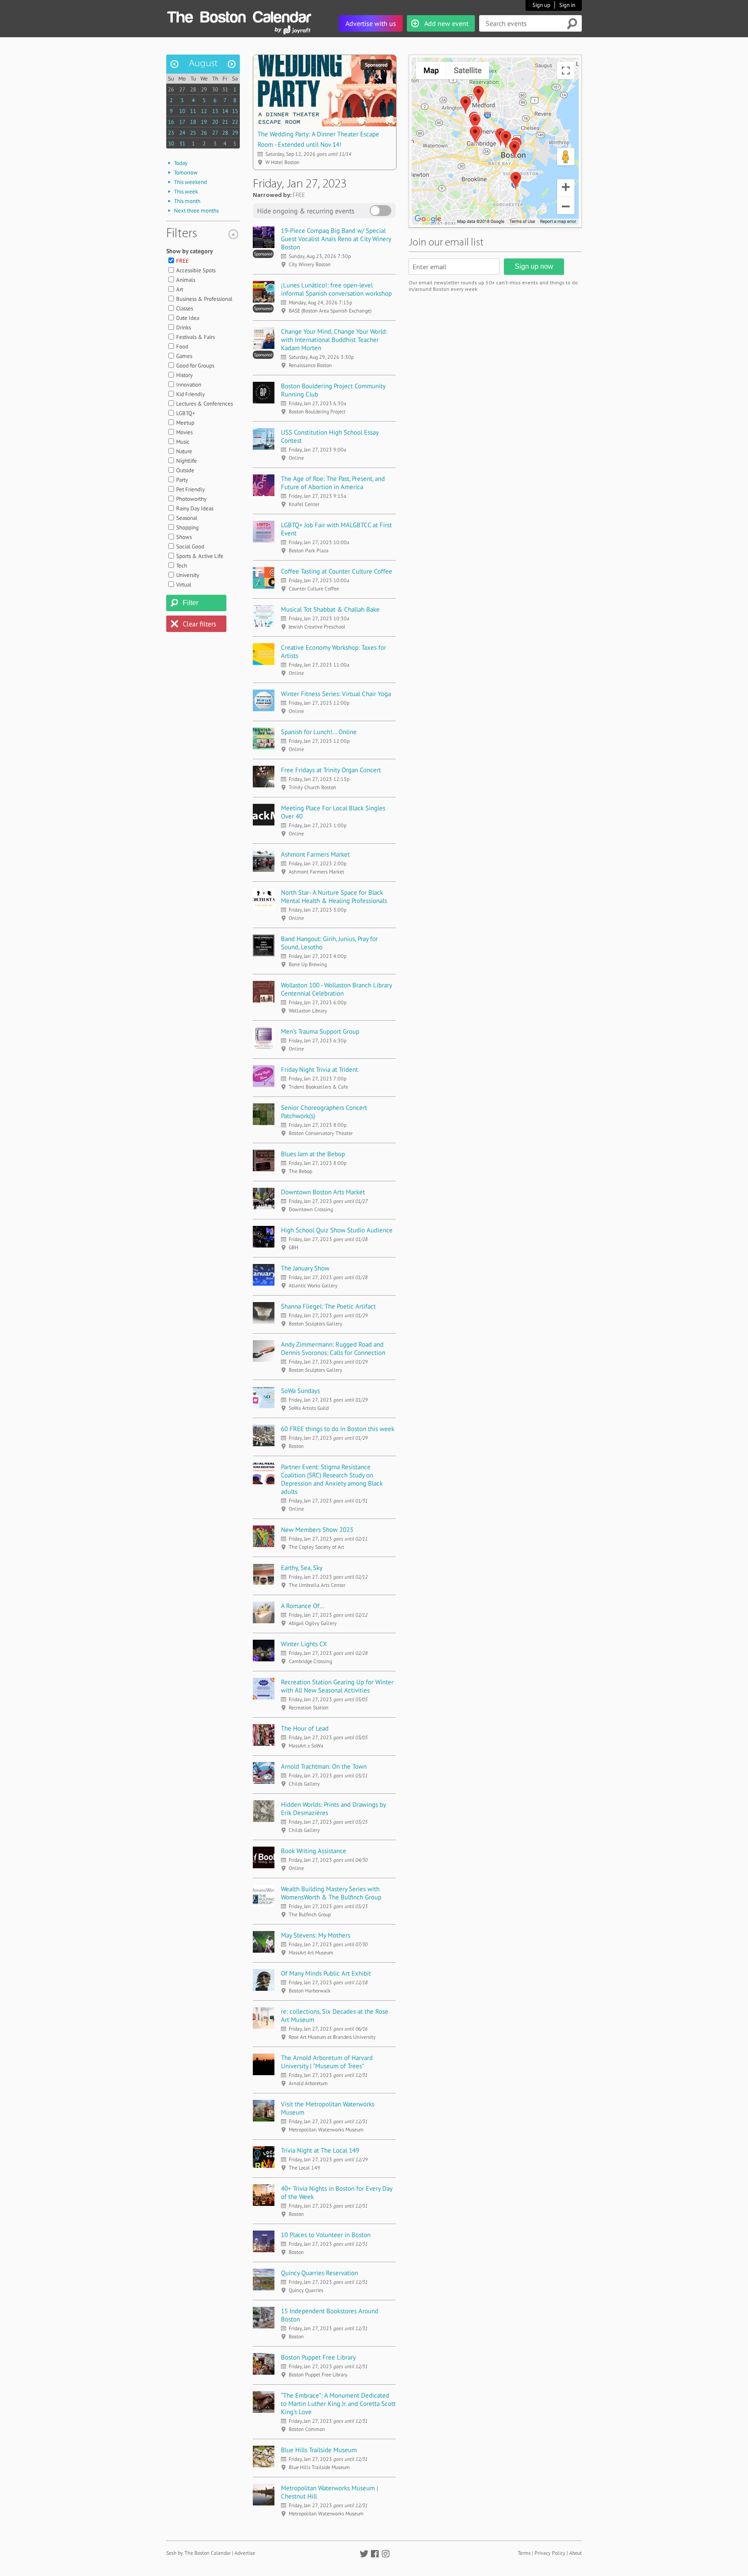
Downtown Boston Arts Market (323, 1192)
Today (181, 163)
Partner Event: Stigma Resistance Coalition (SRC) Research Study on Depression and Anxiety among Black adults (332, 1479)
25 (193, 133)
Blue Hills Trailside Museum (319, 2450)
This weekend (190, 182)
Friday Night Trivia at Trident (319, 1069)
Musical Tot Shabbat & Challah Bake (330, 609)
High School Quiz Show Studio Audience (337, 1230)
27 (182, 89)
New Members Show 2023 (317, 1530)
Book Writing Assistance (314, 1851)
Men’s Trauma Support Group (320, 1031)
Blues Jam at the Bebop (313, 1154)
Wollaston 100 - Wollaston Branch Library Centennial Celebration (336, 989)
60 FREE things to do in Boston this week (338, 1429)
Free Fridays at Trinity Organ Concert (331, 770)
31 (225, 89)
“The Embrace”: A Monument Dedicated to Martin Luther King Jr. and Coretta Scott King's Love (338, 2404)
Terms (524, 2553)
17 (182, 122)
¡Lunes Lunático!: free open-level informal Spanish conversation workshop (336, 289)
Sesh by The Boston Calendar (198, 2553)
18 (193, 122)
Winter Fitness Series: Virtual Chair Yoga (336, 694)
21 (225, 122)
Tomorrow (186, 172)
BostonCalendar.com (239, 16)
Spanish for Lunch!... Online (319, 732)
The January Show (305, 1268)
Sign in (567, 5)
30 (215, 89)
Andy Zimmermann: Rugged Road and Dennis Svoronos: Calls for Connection (333, 1348)
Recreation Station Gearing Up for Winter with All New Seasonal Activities (337, 1686)
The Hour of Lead (305, 1728)
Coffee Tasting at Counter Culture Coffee (337, 571)
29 (204, 89)
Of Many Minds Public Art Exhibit (326, 1973)
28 (193, 89)
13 (215, 111)
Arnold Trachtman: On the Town (324, 1766)
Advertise (245, 2553)
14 (225, 111)
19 (204, 122)
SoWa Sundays (300, 1391)
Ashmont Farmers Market (315, 854)
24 (182, 133)
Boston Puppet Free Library (318, 2357)
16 (171, 122)
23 (171, 133)
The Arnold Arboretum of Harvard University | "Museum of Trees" (327, 2062)
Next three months (196, 211)
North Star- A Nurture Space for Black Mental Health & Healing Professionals (334, 896)
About (576, 2553)
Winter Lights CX (304, 1644)
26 (171, 89)
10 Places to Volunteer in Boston (326, 2235)
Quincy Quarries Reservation (319, 2273)
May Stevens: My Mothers (316, 1935)
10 (182, 111)
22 (235, 122)
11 (193, 111)
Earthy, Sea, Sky (302, 1568)
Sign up (541, 5)
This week (186, 192)
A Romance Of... (303, 1606)
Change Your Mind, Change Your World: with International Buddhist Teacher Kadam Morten (334, 340)
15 (235, 111)
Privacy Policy (550, 2553)
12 (204, 111)
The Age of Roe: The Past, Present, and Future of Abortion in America (333, 483)
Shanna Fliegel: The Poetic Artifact (328, 1306)
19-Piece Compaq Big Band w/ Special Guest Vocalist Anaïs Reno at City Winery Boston (336, 239)
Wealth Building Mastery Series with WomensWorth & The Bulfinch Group (331, 1893)
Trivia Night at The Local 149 (320, 2150)
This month (187, 201)
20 (215, 122)
